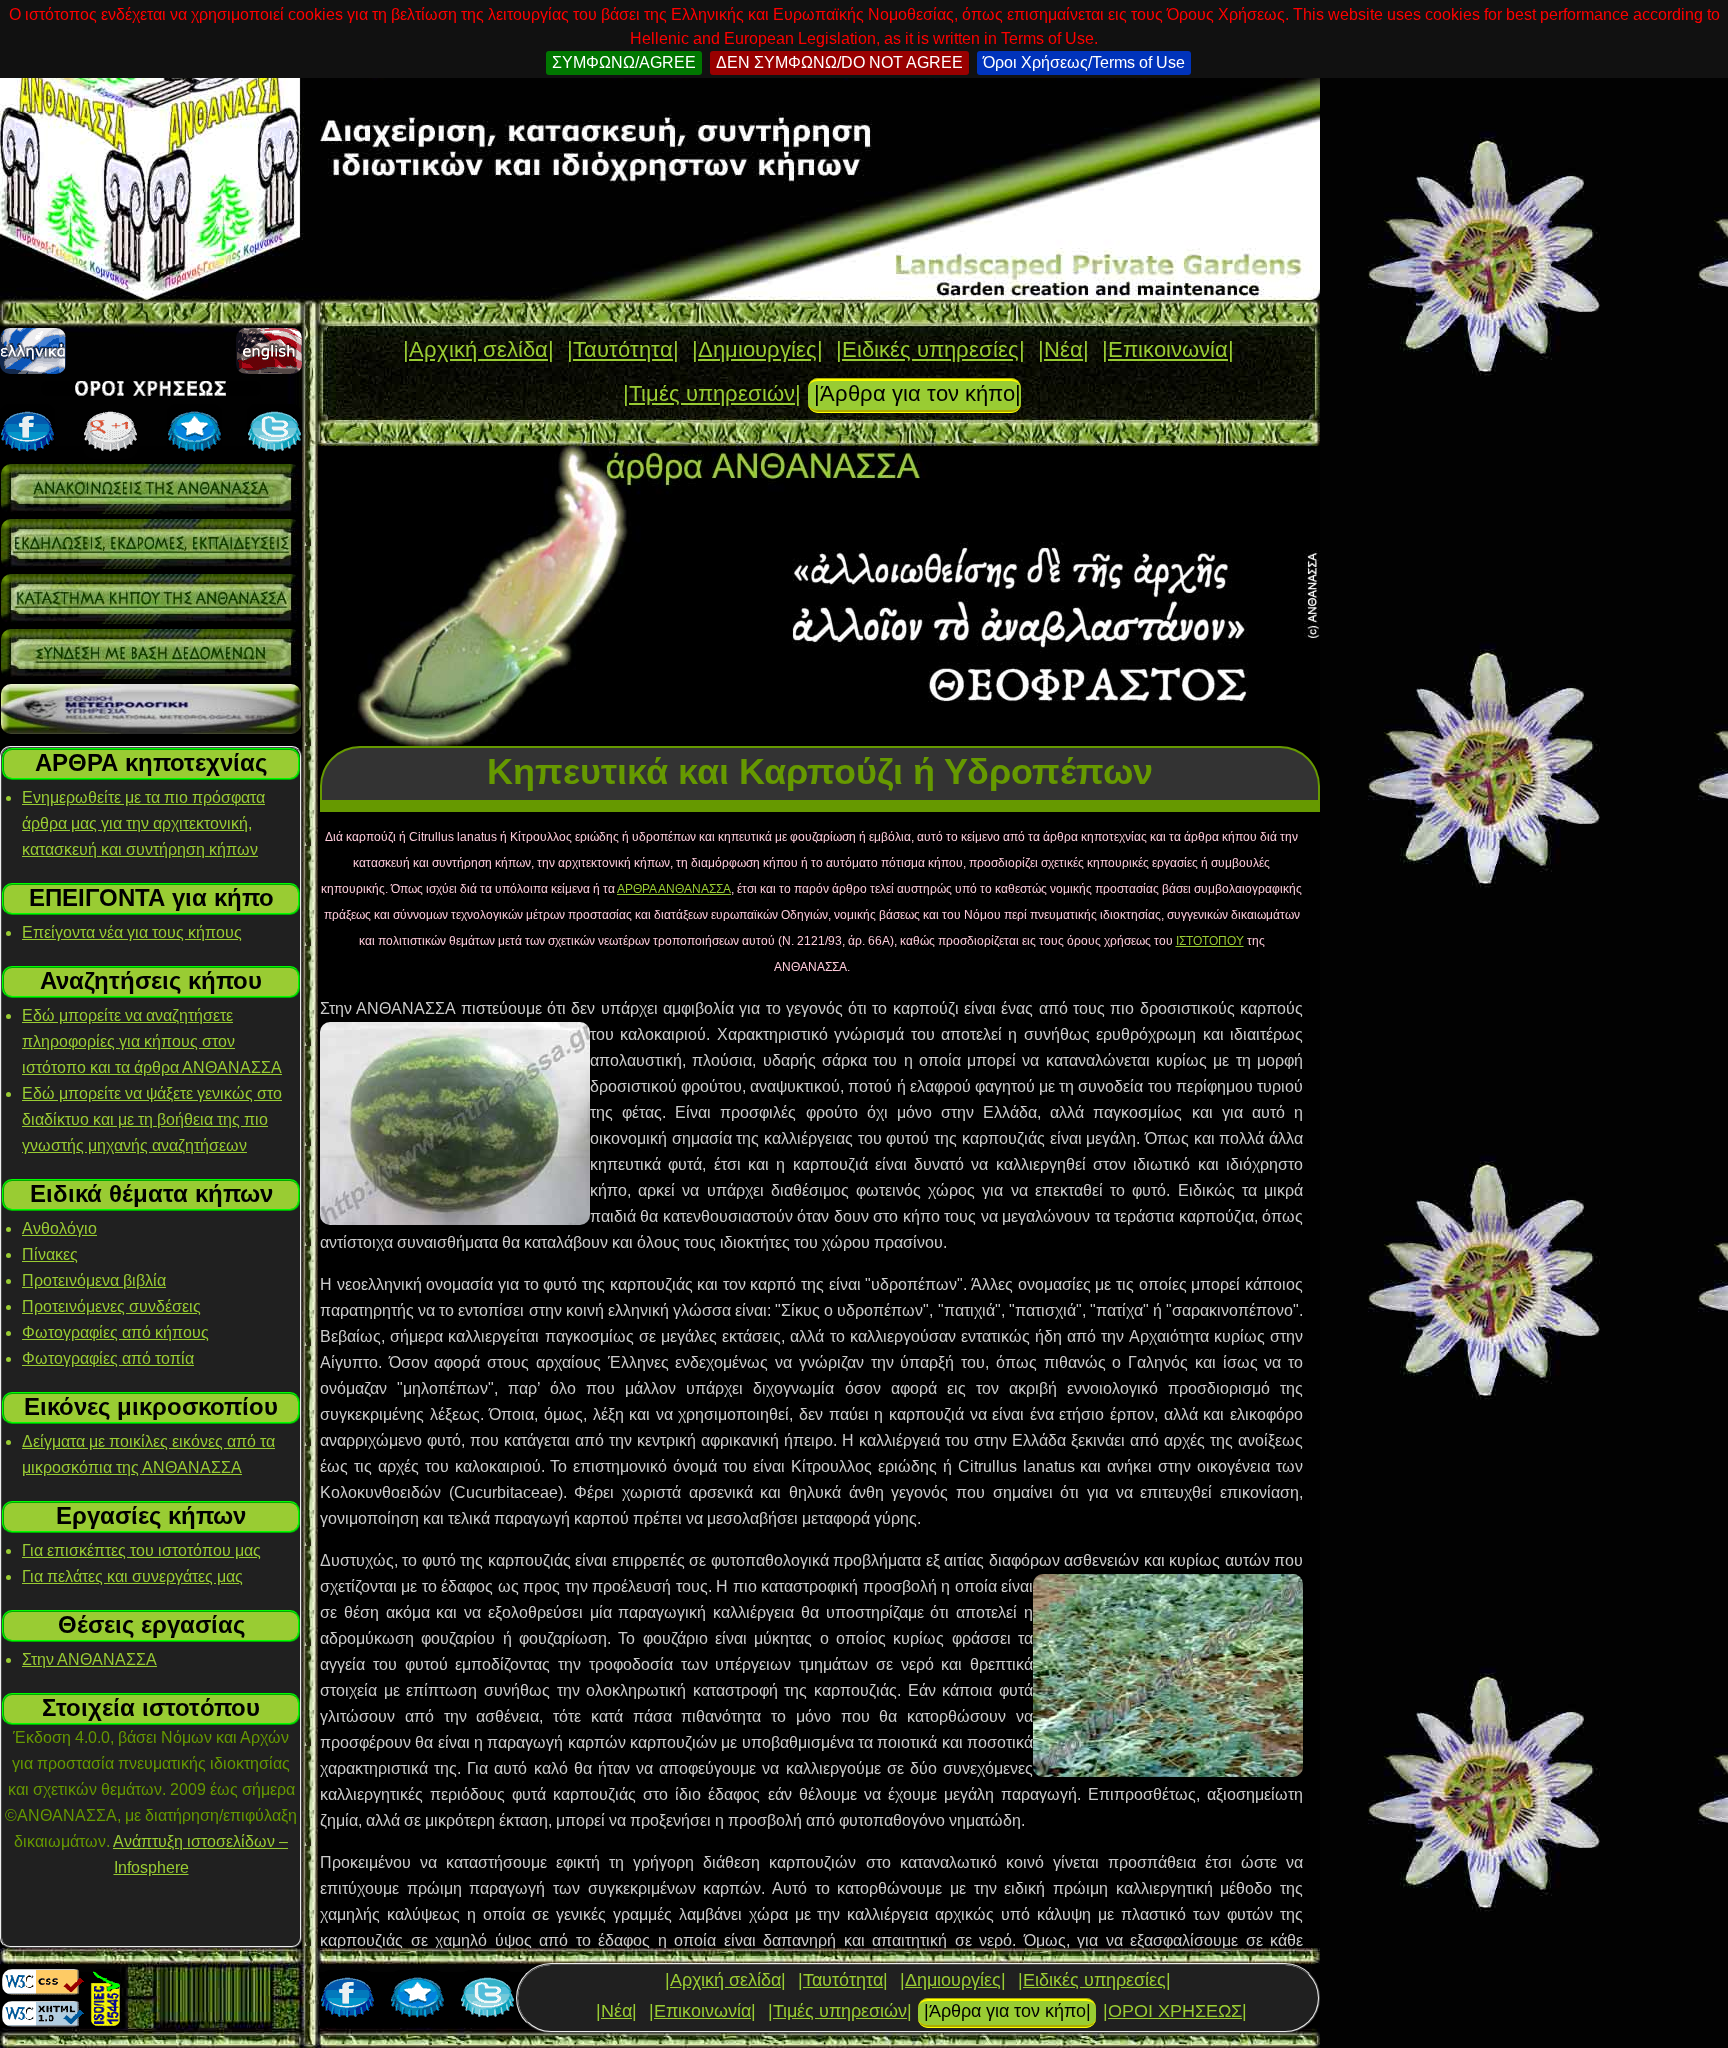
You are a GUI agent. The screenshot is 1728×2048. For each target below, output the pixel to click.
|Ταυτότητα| (623, 349)
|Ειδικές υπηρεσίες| (930, 349)
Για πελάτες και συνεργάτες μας (132, 1576)
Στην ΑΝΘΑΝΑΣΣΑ (89, 1659)
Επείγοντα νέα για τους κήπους (132, 932)
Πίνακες (50, 1254)
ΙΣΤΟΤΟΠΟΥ (1210, 941)
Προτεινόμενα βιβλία (94, 1280)
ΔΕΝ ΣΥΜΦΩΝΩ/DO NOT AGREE (839, 62)
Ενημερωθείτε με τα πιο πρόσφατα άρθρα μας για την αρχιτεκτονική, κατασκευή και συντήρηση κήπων (143, 823)
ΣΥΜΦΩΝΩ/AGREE (624, 62)
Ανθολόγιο (59, 1228)
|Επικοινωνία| (1168, 349)
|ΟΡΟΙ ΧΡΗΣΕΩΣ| (1175, 2011)
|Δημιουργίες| (757, 349)
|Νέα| (1063, 349)
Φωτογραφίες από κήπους (115, 1332)
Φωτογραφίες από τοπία (108, 1358)
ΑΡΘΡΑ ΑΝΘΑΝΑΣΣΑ (674, 889)
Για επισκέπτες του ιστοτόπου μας (141, 1550)
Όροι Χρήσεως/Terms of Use (1084, 62)
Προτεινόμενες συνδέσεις (111, 1306)
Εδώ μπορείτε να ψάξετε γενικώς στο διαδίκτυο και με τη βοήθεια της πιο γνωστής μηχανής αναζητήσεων (152, 1119)
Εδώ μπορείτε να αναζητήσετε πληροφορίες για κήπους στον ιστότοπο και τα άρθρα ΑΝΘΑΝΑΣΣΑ (152, 1041)
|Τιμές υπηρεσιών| (712, 393)
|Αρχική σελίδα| (478, 349)
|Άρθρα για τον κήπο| (917, 393)
